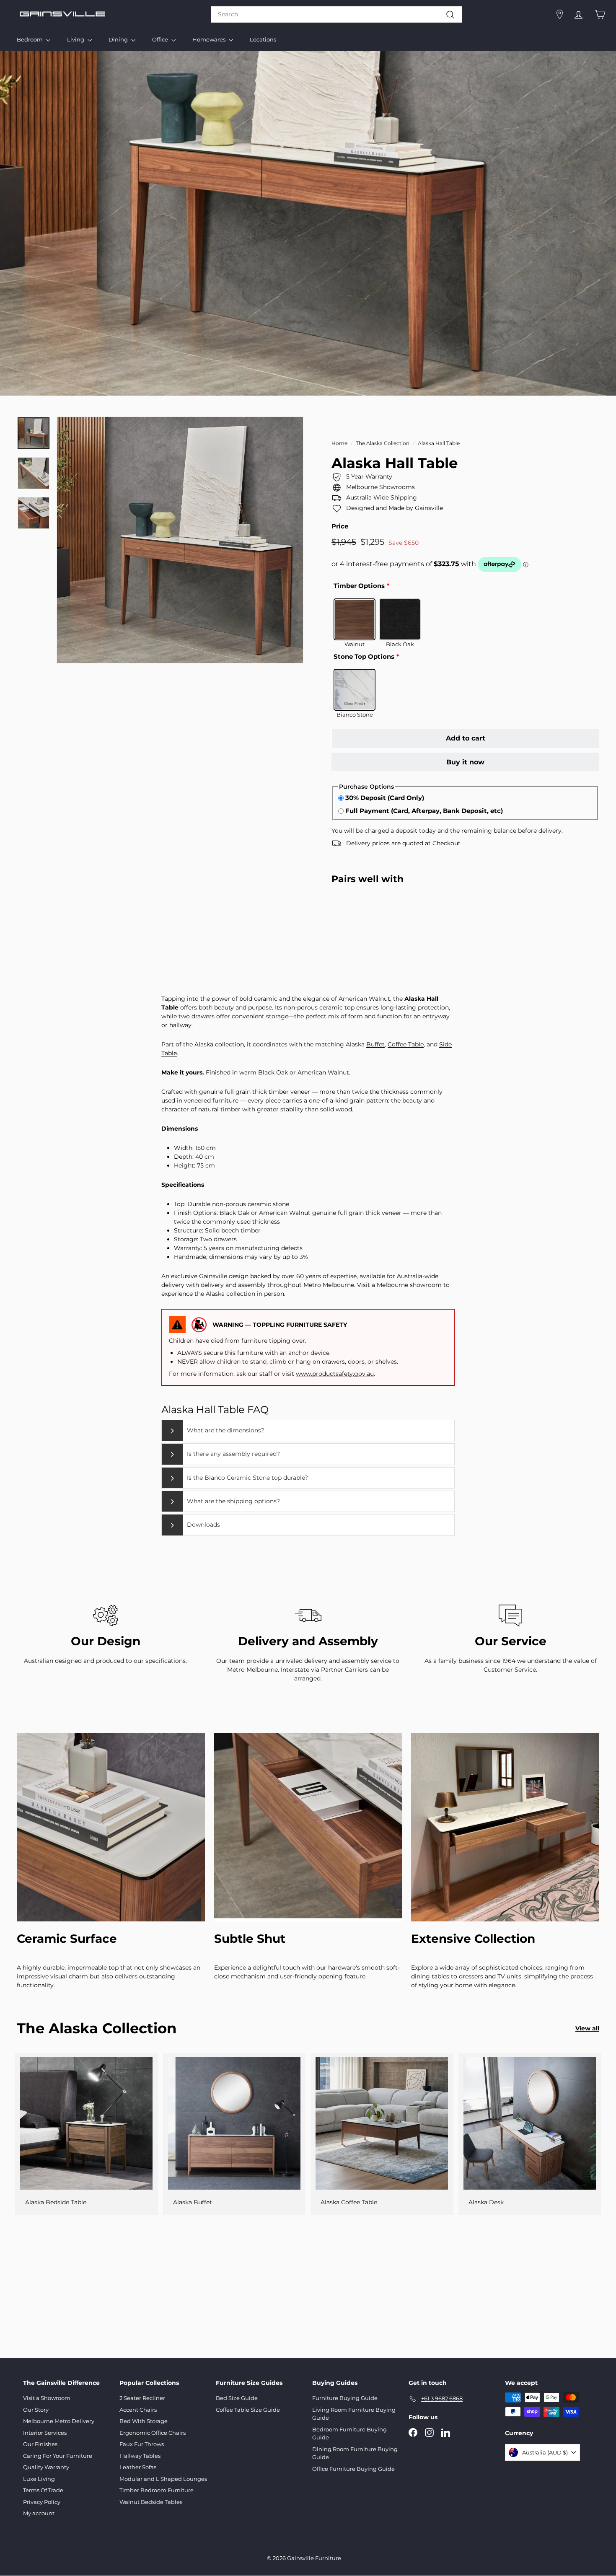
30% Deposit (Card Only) (385, 798)
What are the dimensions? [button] (226, 1430)
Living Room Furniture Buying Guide (354, 2414)
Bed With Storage (144, 2421)
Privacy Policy (42, 2502)
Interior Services (45, 2433)
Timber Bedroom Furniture (157, 2490)
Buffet (375, 1044)
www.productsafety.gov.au (335, 1374)
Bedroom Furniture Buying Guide (349, 2434)
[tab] (308, 1430)
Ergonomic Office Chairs (153, 2433)
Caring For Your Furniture (58, 2456)
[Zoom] (180, 540)
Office (161, 39)
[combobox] (336, 14)
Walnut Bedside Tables (151, 2502)
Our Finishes (40, 2444)
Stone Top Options (364, 656)
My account (39, 2513)
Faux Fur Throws (142, 2444)
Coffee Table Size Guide (248, 2410)
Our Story (36, 2410)
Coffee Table (406, 1044)
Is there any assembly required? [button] (233, 1454)
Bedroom (30, 39)
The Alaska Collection (383, 443)
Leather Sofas (138, 2467)
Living (76, 39)
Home (339, 443)
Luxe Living (39, 2479)
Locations (263, 39)
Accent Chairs (138, 2410)
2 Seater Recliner (142, 2398)
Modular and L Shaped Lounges (163, 2479)
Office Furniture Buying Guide (353, 2469)
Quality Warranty (46, 2467)
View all (587, 2028)
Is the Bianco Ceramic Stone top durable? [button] (247, 1478)
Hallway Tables (140, 2456)
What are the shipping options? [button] (233, 1501)
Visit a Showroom (47, 2398)
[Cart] (600, 14)
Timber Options (359, 586)
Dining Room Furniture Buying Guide (355, 2453)
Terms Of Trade (43, 2490)
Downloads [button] (203, 1525)
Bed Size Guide (237, 2398)
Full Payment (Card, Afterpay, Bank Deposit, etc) (424, 811)
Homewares (210, 39)
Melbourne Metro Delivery (59, 2421)
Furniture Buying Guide (345, 2398)
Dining (119, 39)
